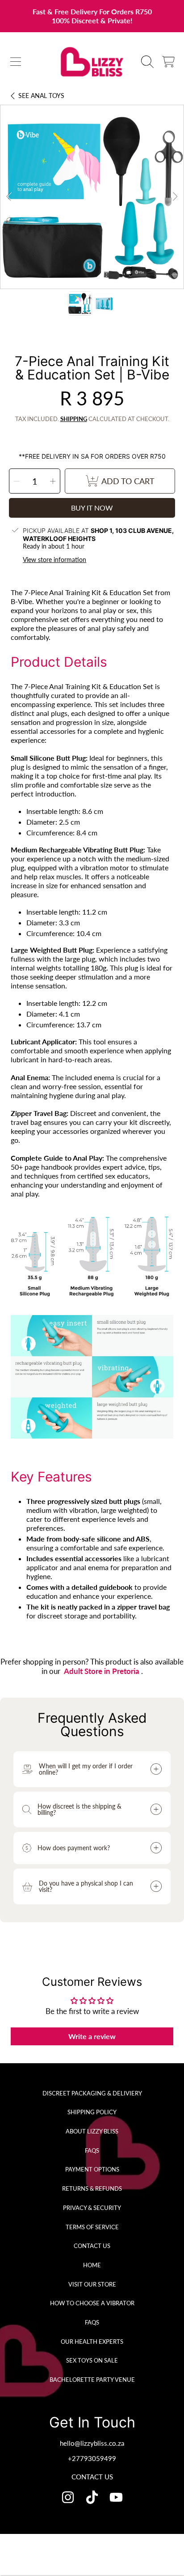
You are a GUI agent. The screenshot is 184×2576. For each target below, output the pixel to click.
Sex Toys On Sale (92, 2360)
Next (175, 197)
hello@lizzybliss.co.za (92, 2443)
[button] (16, 62)
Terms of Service (92, 2227)
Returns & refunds (92, 2189)
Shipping (74, 419)
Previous (9, 197)
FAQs (92, 2150)
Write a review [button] (92, 2036)
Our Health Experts (92, 2342)
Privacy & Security (92, 2208)
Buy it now (92, 508)
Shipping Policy (92, 2112)
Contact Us (92, 2246)
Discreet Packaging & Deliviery (92, 2093)
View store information (54, 560)
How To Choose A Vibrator (92, 2303)
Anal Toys (41, 96)
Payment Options (92, 2169)
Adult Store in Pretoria (102, 1671)
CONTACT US (92, 2477)
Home (92, 2265)
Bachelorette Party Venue (92, 2380)
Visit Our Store (92, 2284)
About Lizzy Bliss (92, 2131)
